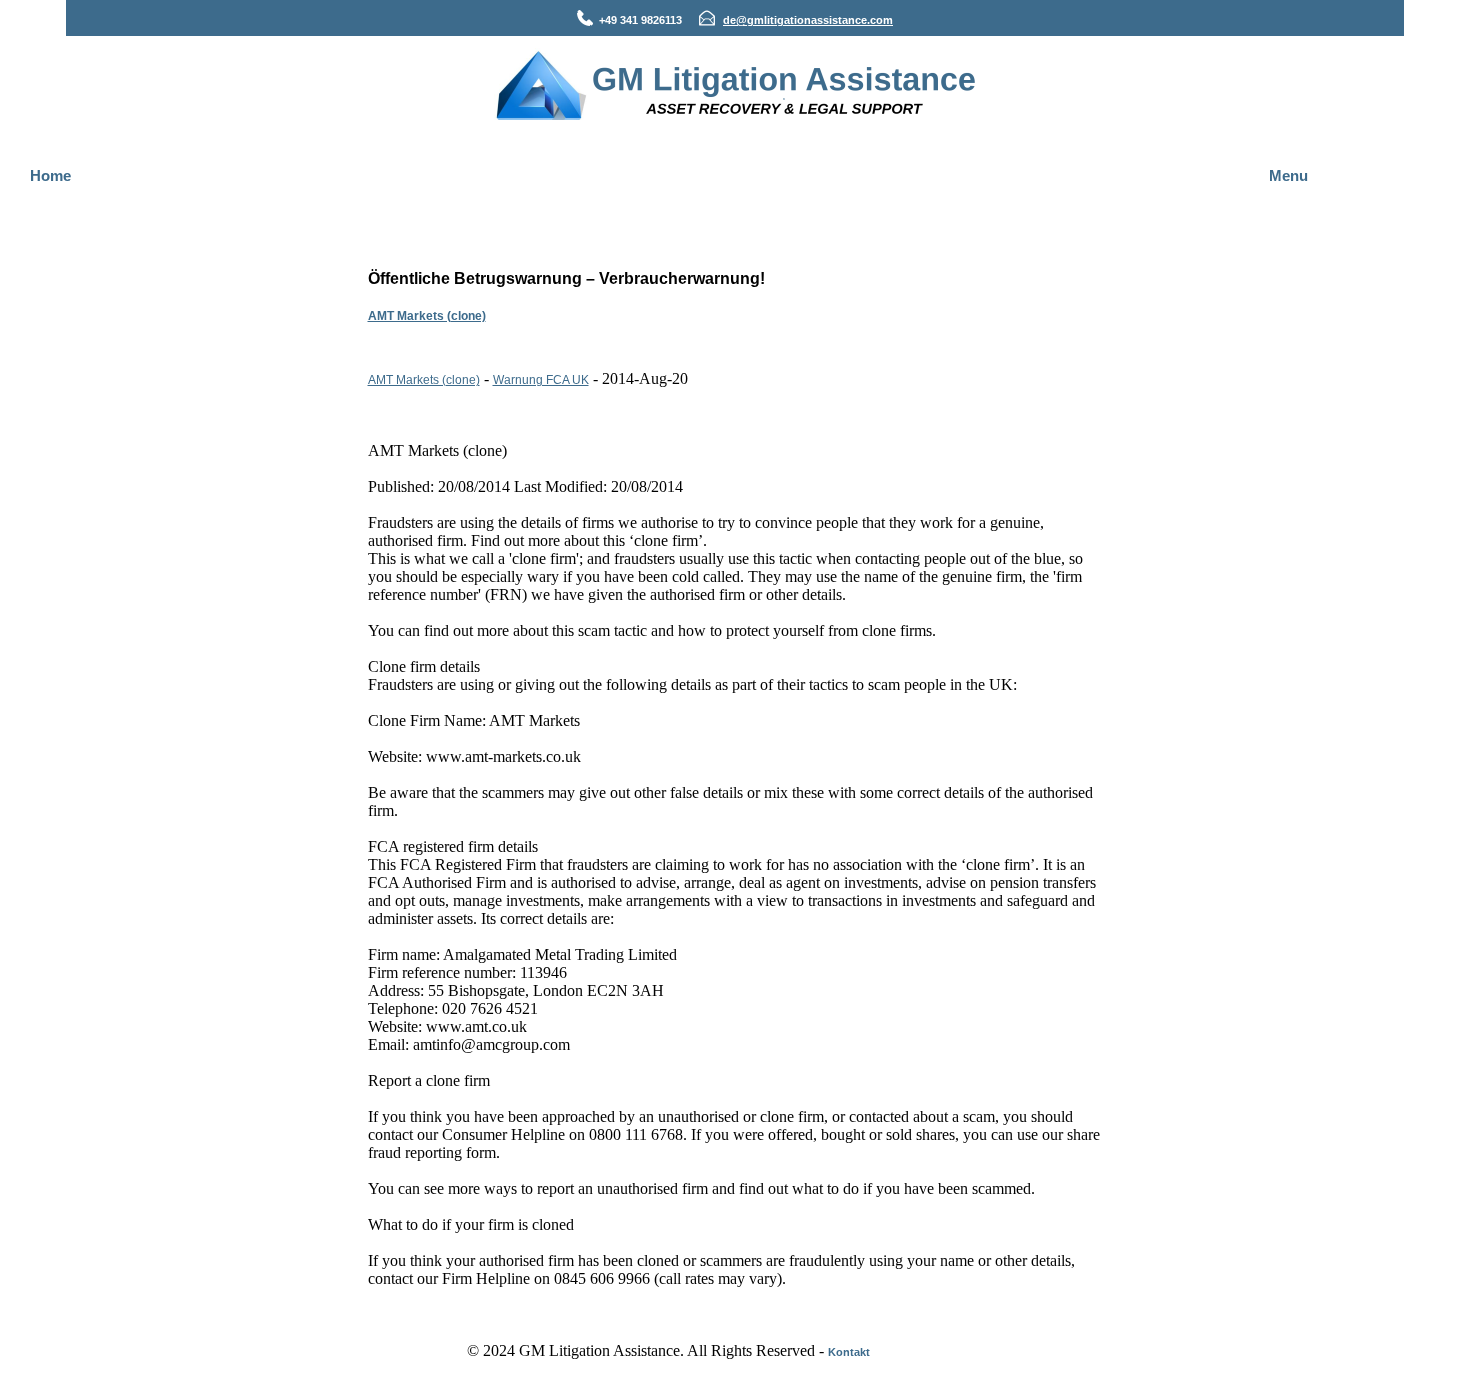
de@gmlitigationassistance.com (808, 20)
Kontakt (849, 1352)
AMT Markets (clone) (427, 316)
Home (50, 175)
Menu (1288, 175)
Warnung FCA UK (541, 380)
